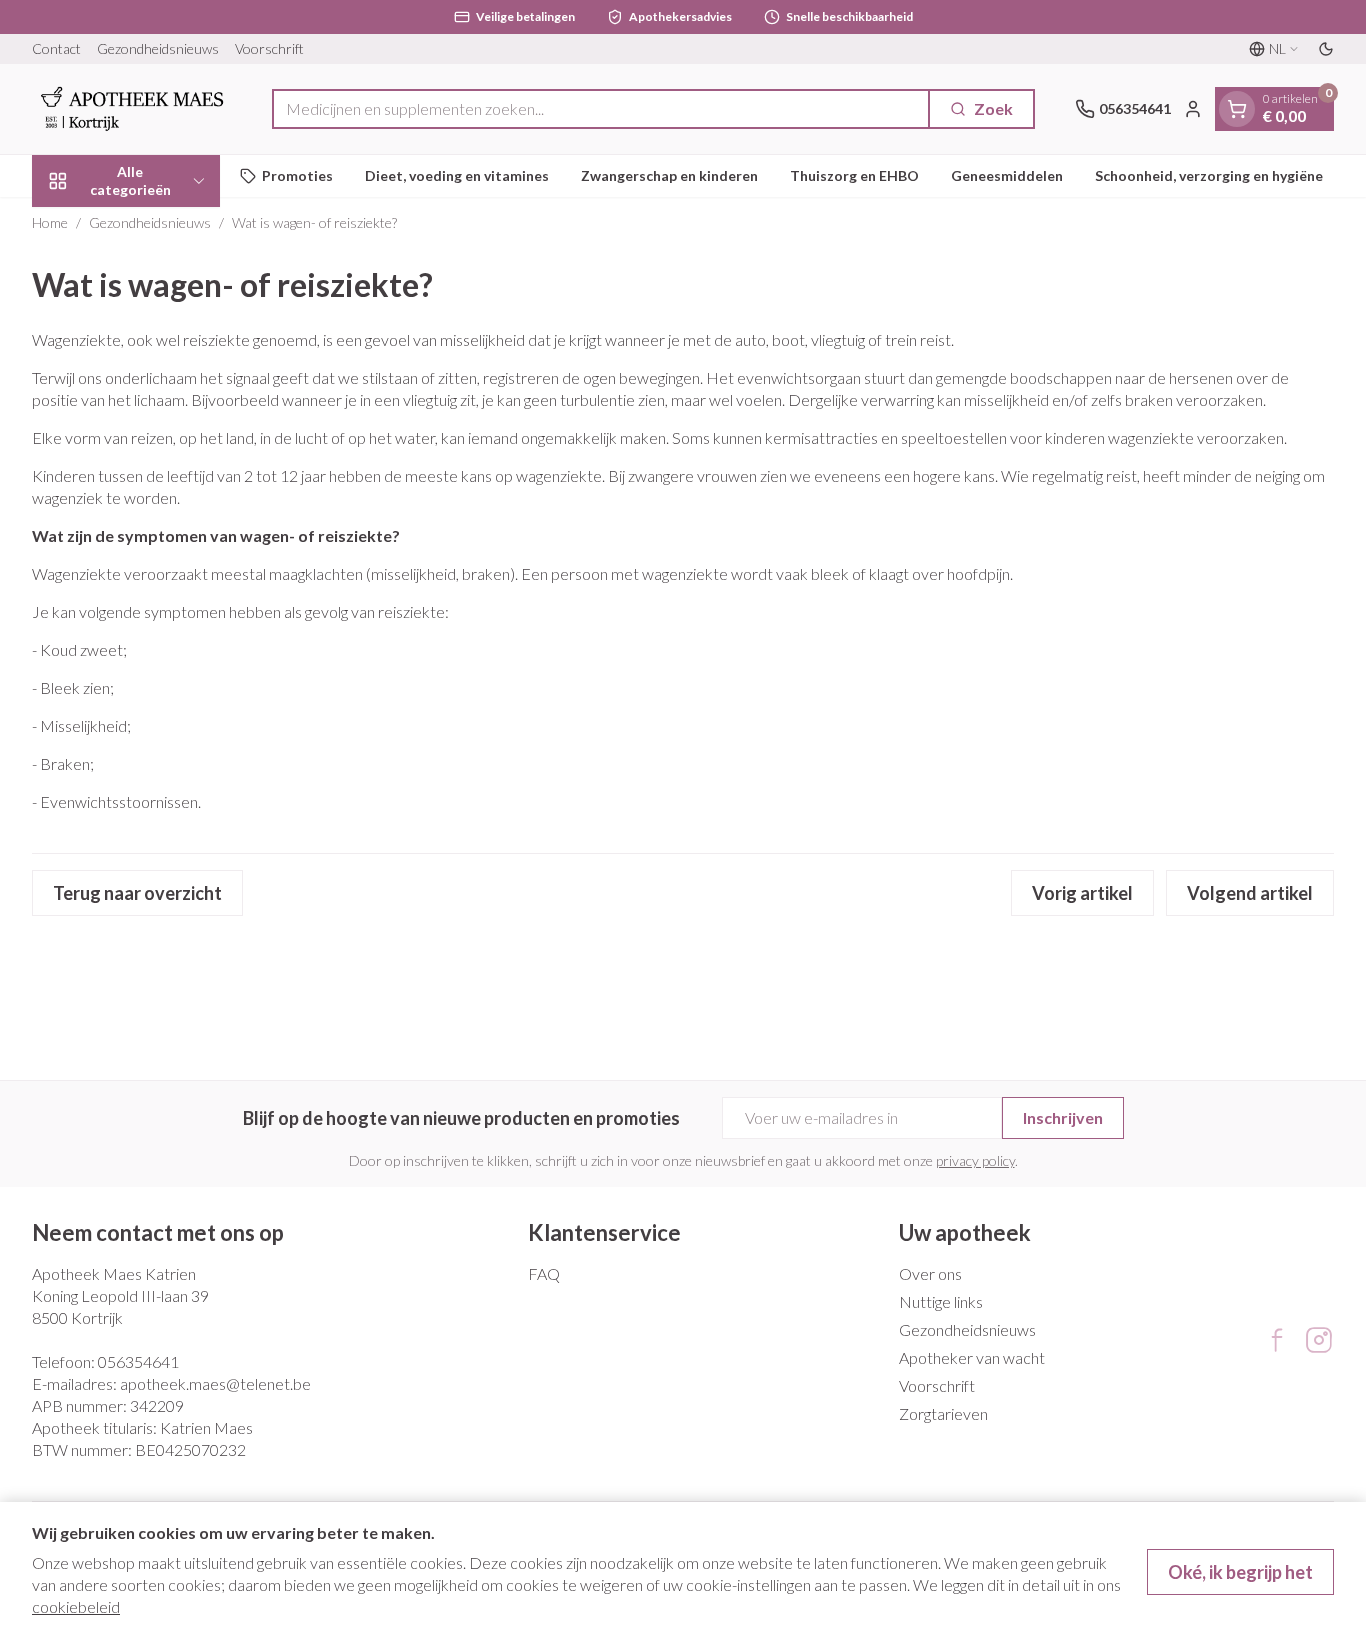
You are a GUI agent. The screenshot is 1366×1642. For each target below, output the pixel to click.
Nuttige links (941, 1301)
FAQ (544, 1273)
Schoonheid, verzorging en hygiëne (1209, 175)
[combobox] (601, 109)
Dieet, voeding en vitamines (457, 175)
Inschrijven (1063, 1117)
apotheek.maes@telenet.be (215, 1383)
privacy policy (975, 1160)
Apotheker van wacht (972, 1357)
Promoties (297, 175)
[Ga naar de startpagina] (132, 109)
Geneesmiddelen (1007, 175)
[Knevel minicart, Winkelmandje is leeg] (1237, 109)
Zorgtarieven (943, 1413)
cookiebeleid (76, 1606)
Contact (56, 48)
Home (50, 222)
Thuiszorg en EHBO (854, 175)
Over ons (930, 1273)
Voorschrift (269, 48)
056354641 (138, 1361)
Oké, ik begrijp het (1240, 1572)
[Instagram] (1319, 1340)
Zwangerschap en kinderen (669, 175)
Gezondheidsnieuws (158, 48)
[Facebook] (1277, 1340)
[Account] (1193, 109)
